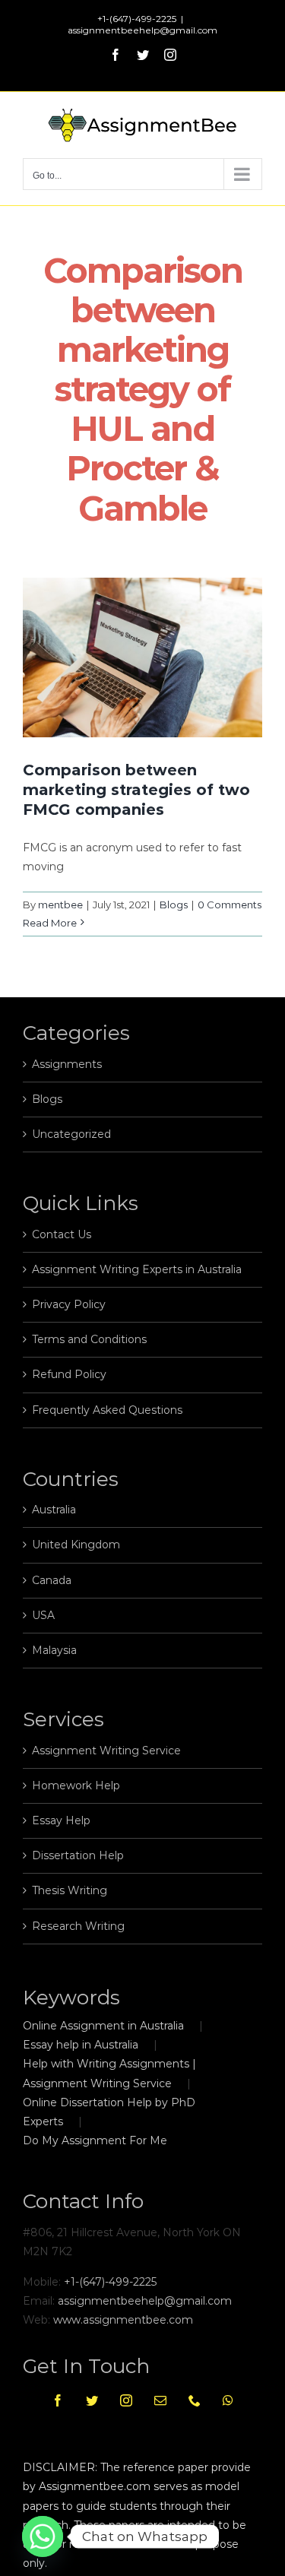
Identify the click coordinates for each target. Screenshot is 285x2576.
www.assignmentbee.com (123, 2320)
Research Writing (78, 1926)
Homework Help (76, 1785)
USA (43, 1615)
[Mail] (160, 2400)
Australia (54, 1510)
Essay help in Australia (81, 2045)
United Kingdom (76, 1545)
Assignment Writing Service (106, 1751)
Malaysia (54, 1650)
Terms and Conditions (89, 1339)
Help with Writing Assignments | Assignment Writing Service (109, 2073)
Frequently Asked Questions (107, 1410)
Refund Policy (69, 1374)
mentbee (60, 905)
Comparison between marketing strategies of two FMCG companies (136, 790)
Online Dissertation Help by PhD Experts (109, 2112)
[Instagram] (126, 2400)
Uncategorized (71, 1134)
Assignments (67, 1064)
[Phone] (195, 2400)
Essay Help (61, 1820)
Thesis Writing (70, 1890)
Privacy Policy (69, 1304)
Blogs (174, 905)
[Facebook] (58, 2400)
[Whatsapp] (228, 2400)
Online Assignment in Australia (103, 2026)
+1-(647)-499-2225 (110, 2282)
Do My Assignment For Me (95, 2140)
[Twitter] (92, 2400)
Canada (52, 1580)
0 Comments (230, 905)
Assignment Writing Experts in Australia (137, 1269)
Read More (50, 923)
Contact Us (62, 1234)
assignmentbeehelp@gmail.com (142, 30)
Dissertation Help (78, 1855)
